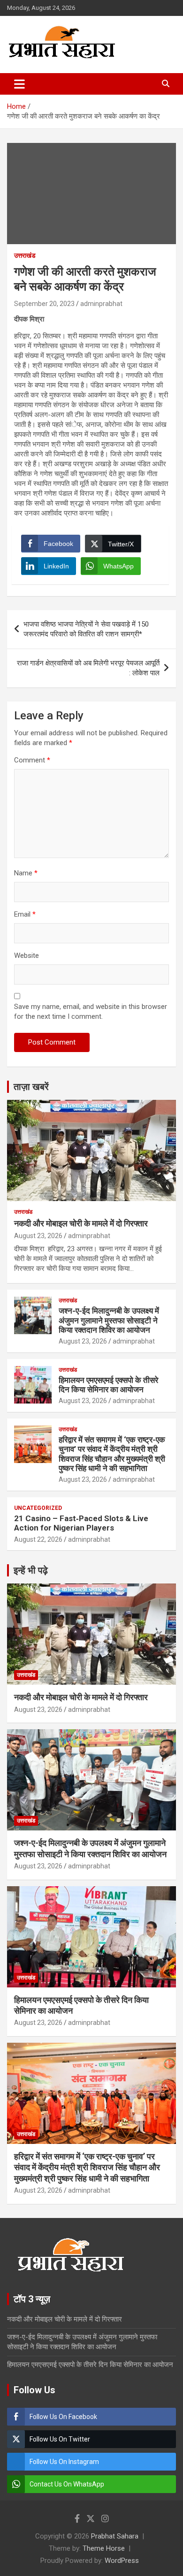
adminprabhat (101, 304)
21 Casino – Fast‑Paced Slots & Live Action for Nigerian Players (81, 1523)
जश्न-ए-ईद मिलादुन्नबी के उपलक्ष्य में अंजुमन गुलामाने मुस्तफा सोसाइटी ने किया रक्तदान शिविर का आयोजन (109, 1320)
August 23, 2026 (38, 1236)
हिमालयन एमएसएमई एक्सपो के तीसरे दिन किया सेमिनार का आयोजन (108, 1385)
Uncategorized (38, 1508)
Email (25, 914)
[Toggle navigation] (19, 84)
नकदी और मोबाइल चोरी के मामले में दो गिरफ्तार (81, 1223)
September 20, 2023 (44, 304)
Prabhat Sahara (115, 2536)
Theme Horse (104, 2548)
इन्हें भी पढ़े (31, 1570)
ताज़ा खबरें (31, 1087)
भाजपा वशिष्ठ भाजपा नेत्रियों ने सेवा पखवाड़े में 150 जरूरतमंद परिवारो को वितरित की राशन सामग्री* (86, 629)
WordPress (122, 2561)
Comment (32, 760)
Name (26, 873)
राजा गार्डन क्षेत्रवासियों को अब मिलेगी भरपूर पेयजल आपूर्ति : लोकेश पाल (88, 668)
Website (27, 956)
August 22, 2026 (38, 1539)
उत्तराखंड (25, 255)
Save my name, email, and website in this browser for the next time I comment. (91, 1012)
